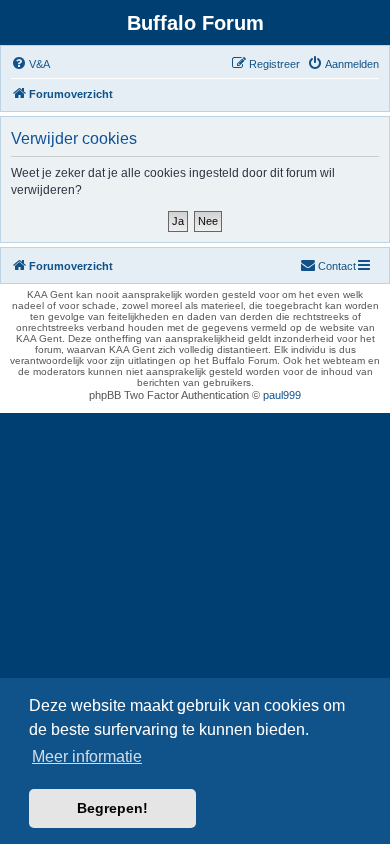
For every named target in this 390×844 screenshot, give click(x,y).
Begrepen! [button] (112, 808)
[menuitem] (30, 64)
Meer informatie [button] (87, 756)
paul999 (282, 395)
